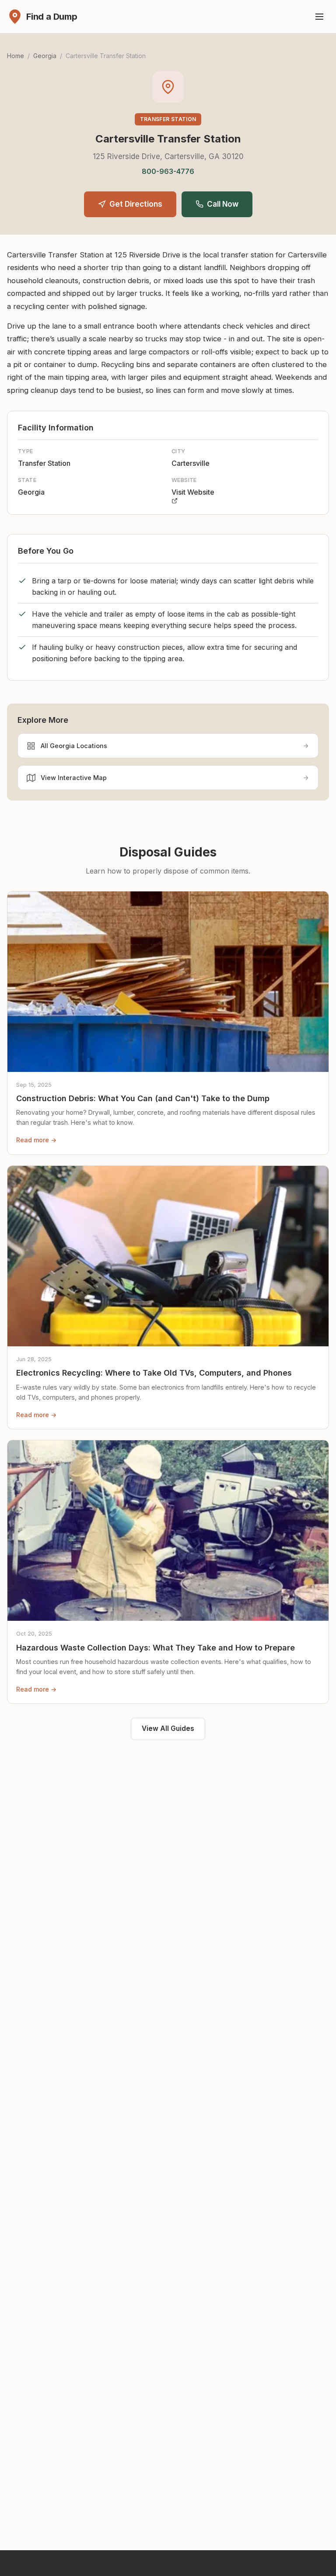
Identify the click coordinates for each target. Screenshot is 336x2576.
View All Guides (168, 1728)
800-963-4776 (168, 171)
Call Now (223, 204)
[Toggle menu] (319, 17)
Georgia (45, 56)
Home (16, 56)
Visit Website (193, 492)
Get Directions (136, 204)
